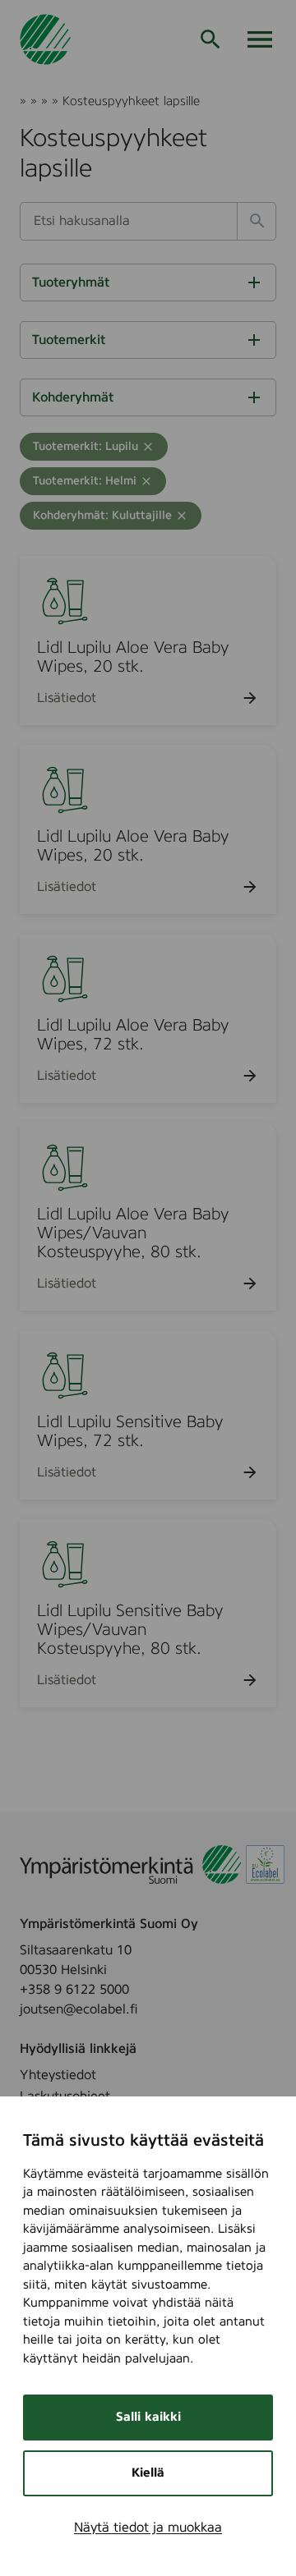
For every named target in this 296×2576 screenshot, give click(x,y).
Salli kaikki (148, 2417)
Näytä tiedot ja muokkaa (148, 2528)
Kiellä (148, 2473)
